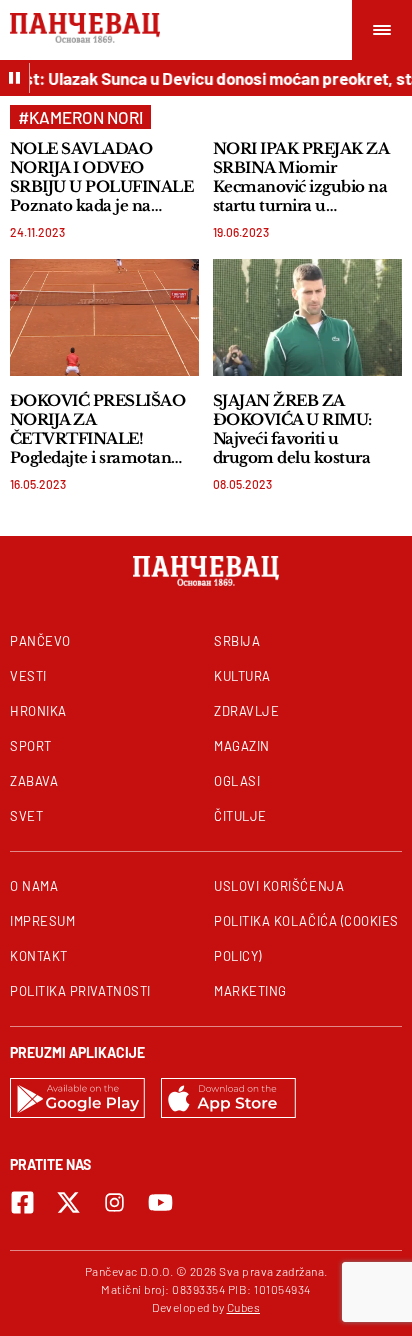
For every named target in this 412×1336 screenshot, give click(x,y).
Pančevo (40, 641)
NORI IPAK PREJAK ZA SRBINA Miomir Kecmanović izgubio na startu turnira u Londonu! (300, 177)
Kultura (242, 676)
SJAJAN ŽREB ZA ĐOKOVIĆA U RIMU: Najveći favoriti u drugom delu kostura (292, 429)
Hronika (38, 711)
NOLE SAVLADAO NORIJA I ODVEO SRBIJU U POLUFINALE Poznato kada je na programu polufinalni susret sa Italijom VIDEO (101, 177)
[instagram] (114, 1202)
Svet (26, 816)
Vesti (28, 676)
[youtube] (160, 1202)
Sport (31, 746)
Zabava (34, 781)
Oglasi (237, 781)
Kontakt (39, 956)
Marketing (250, 991)
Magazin (242, 746)
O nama (34, 886)
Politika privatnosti (80, 991)
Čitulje (240, 816)
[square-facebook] (22, 1202)
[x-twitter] (68, 1202)
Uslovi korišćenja (279, 886)
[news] (104, 317)
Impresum (42, 921)
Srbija (237, 641)
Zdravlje (246, 711)
